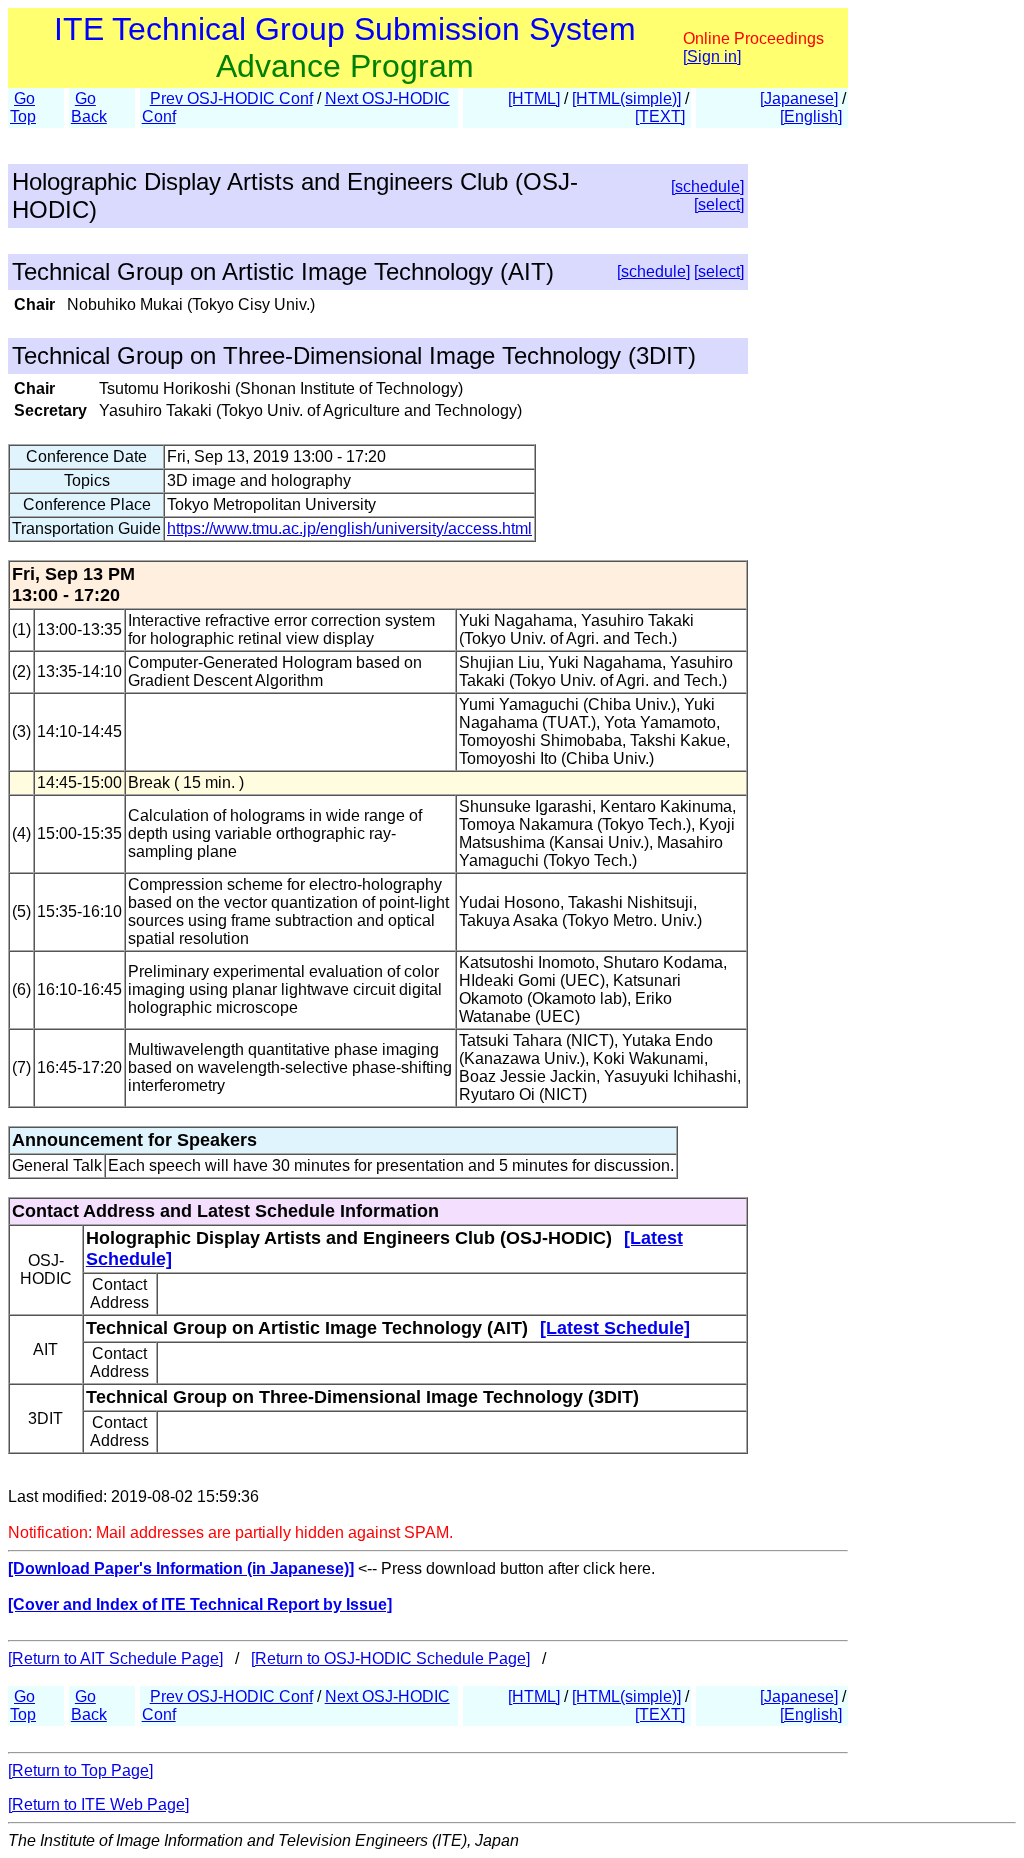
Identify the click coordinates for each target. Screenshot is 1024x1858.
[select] (719, 204)
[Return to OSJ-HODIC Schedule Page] (390, 1658)
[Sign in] (712, 56)
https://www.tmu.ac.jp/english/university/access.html (349, 528)
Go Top (23, 107)
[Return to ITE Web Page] (98, 1804)
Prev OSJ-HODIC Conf (231, 98)
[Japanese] (799, 98)
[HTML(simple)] (626, 98)
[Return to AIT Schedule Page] (115, 1658)
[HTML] (534, 98)
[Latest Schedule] (615, 1328)
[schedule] (707, 186)
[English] (811, 116)
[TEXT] (660, 116)
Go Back (89, 107)
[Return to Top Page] (80, 1770)
